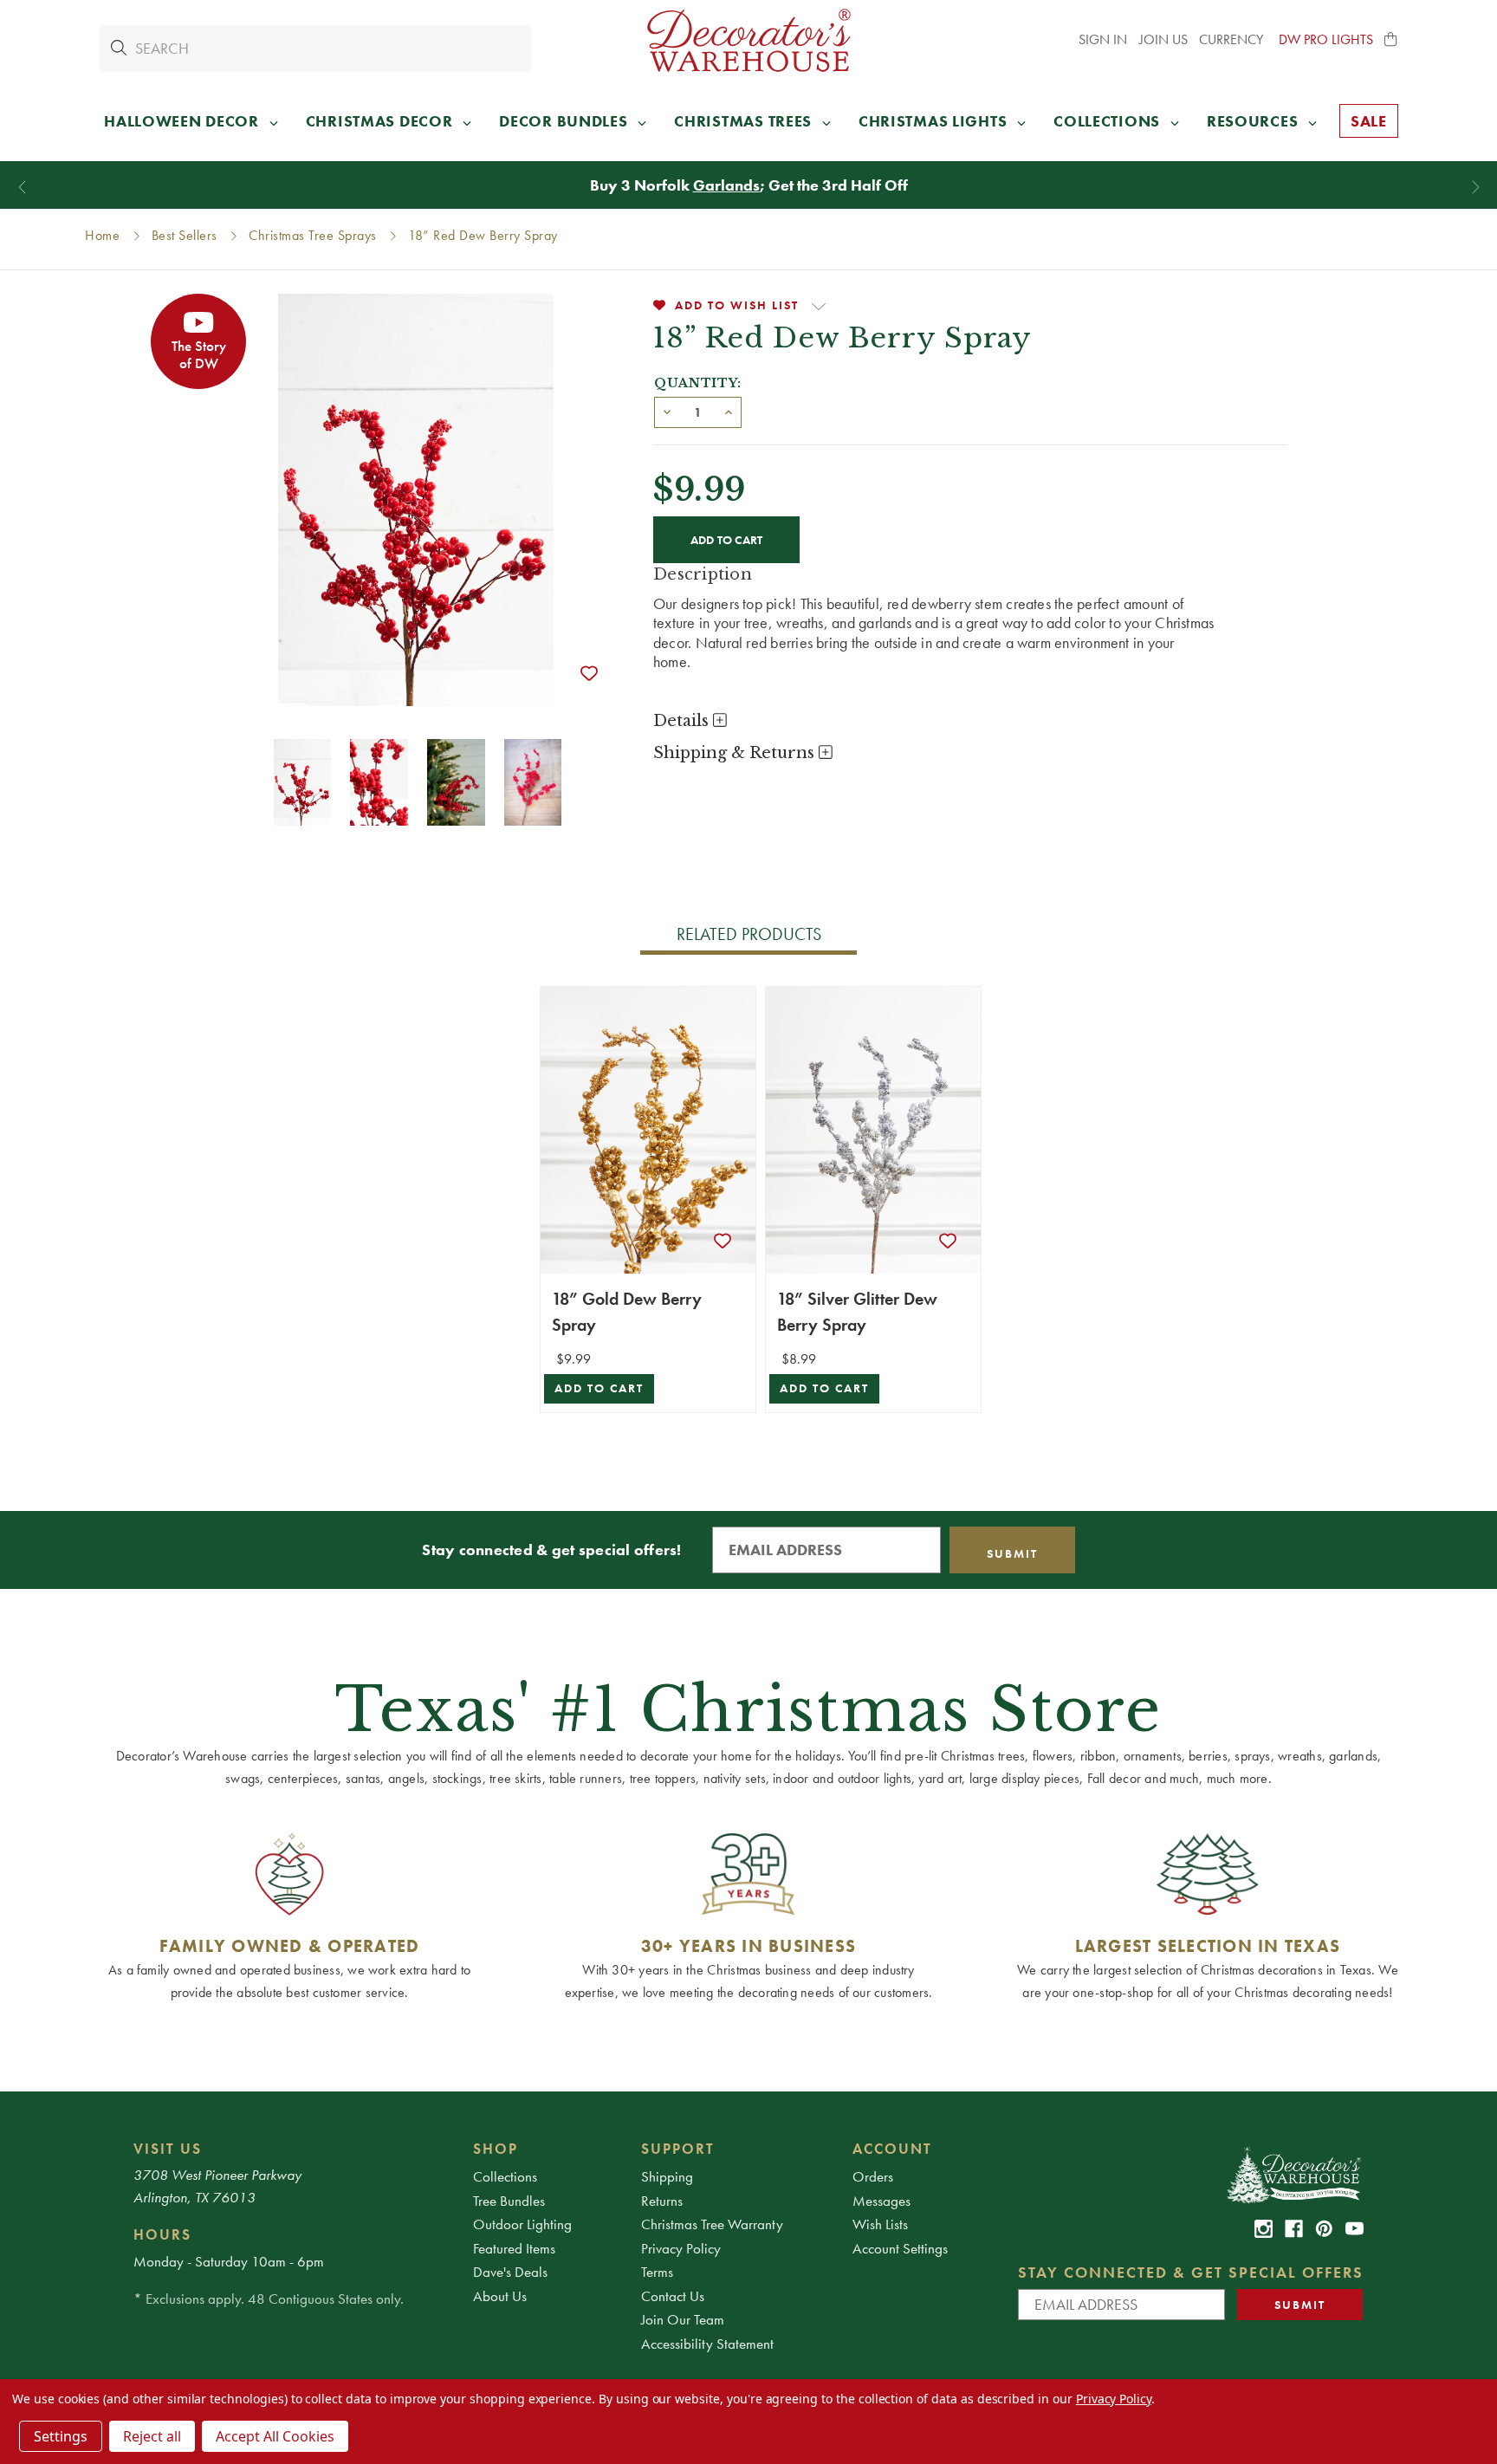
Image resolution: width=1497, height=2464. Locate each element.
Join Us (1163, 39)
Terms (657, 2272)
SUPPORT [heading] (678, 2149)
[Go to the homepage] (748, 40)
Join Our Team (683, 2319)
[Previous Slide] (22, 188)
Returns (662, 2201)
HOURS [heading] (162, 2234)
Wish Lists (880, 2224)
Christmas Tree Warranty (712, 2224)
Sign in (1103, 39)
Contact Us (673, 2296)
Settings (61, 2436)
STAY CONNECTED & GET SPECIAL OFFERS (1191, 2272)
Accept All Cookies (275, 2436)
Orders (873, 2176)
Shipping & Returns (736, 753)
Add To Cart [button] (599, 1388)
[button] (1391, 40)
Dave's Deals (510, 2272)
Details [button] (683, 721)
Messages (881, 2201)
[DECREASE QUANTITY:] (667, 411)
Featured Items (514, 2248)
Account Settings (900, 2248)
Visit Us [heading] (168, 2149)
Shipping (667, 2176)
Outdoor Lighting (522, 2224)
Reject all (152, 2436)
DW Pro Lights (1326, 39)
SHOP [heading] (496, 2149)
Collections (505, 2176)
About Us (500, 2296)
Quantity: (698, 383)
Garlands (726, 185)
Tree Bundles (509, 2201)
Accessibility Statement (707, 2344)
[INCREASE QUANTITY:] (729, 411)
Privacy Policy (681, 2248)
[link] (1264, 2229)
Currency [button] (1233, 39)
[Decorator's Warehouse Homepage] (1293, 2174)
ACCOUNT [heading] (892, 2149)
